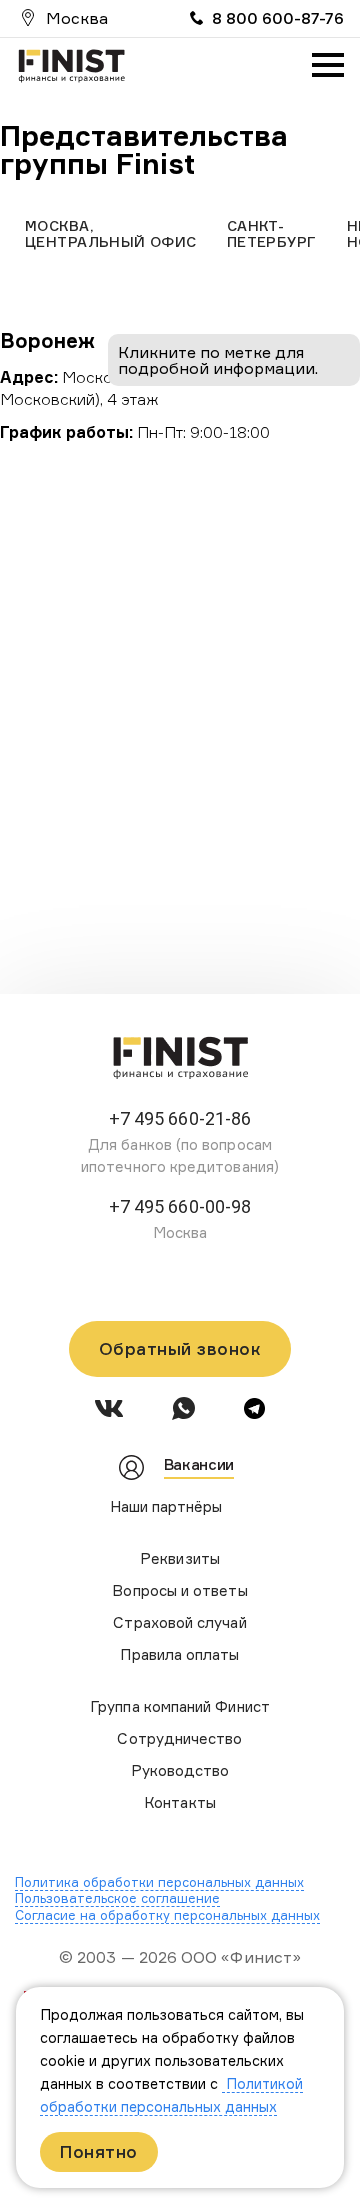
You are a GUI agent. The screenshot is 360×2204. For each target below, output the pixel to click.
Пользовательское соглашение (117, 1898)
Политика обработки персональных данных (159, 1882)
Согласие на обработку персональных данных (167, 1915)
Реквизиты (180, 1558)
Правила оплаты (179, 1654)
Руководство (180, 1770)
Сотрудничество (179, 1738)
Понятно (99, 2151)
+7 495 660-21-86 (180, 1118)
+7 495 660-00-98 (180, 1206)
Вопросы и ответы (179, 1590)
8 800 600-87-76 (278, 18)
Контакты (180, 1802)
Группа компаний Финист (180, 1706)
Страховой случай (179, 1622)
